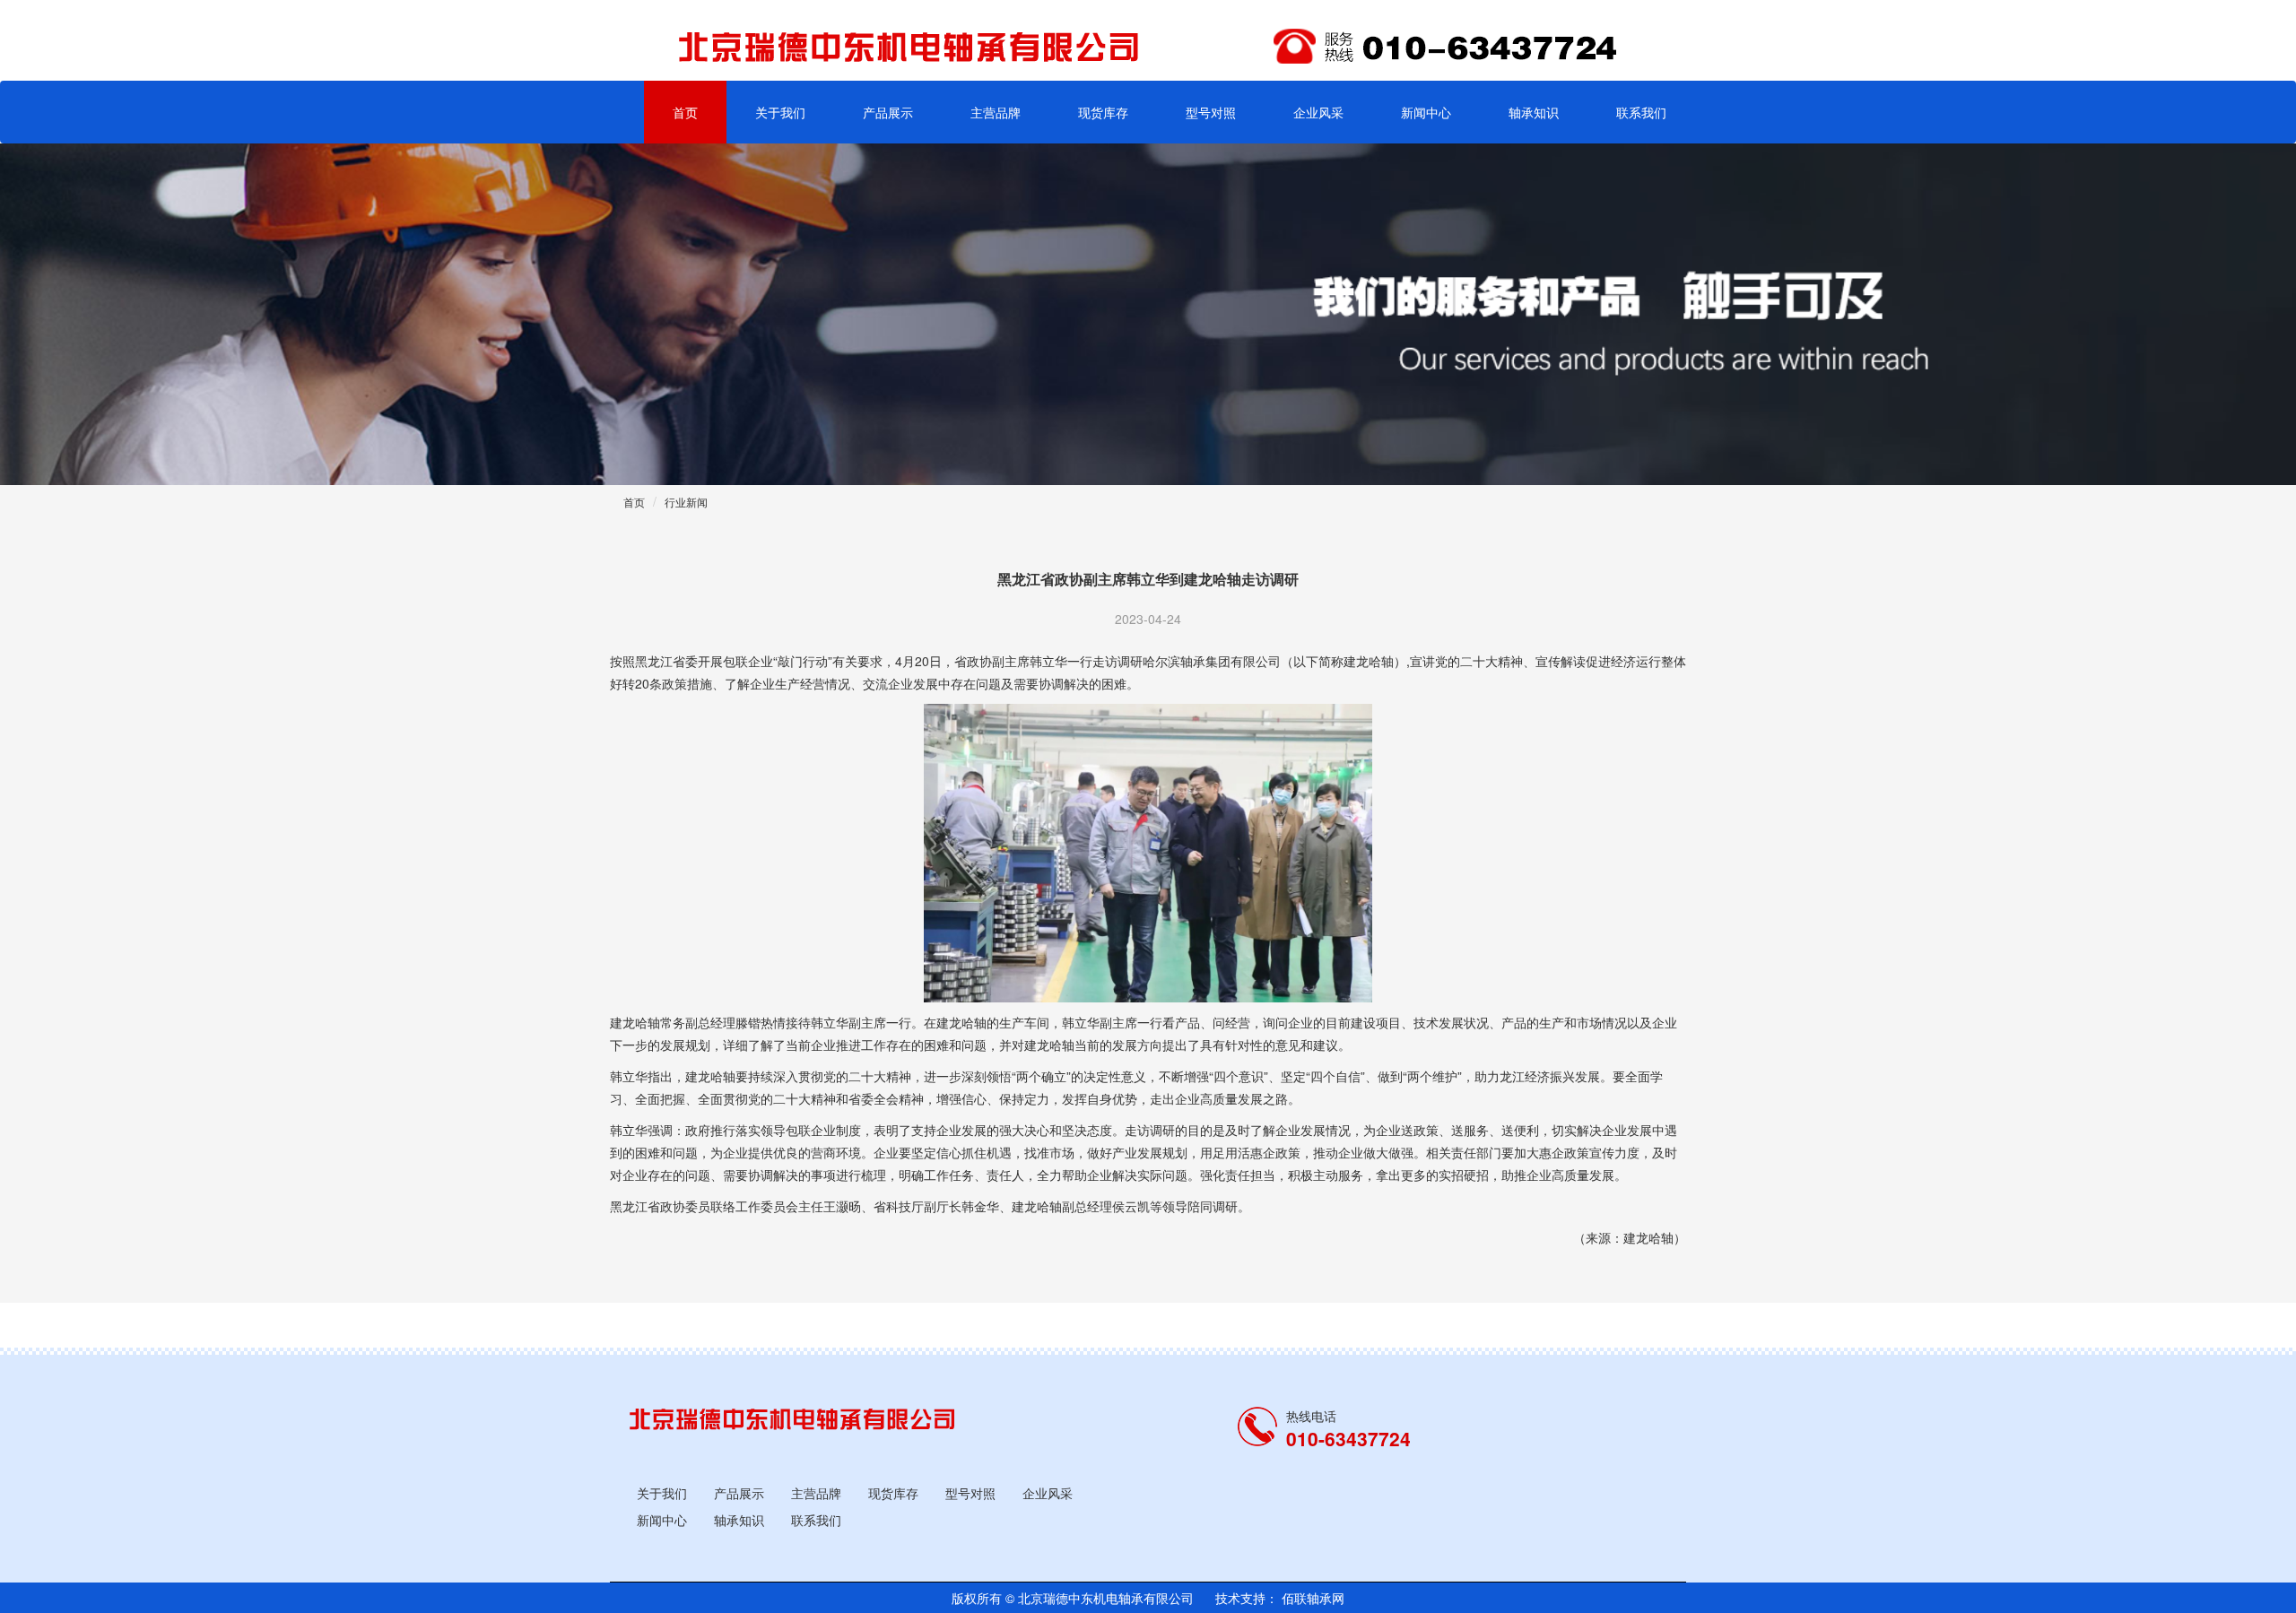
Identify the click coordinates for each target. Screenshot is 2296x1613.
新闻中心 (1426, 112)
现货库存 (1103, 112)
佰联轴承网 (1311, 1598)
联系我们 (1641, 112)
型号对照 (1211, 112)
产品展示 (888, 112)
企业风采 (1318, 112)
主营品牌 (996, 112)
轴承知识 (1534, 112)
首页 (685, 112)
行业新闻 (686, 502)
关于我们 (780, 112)
